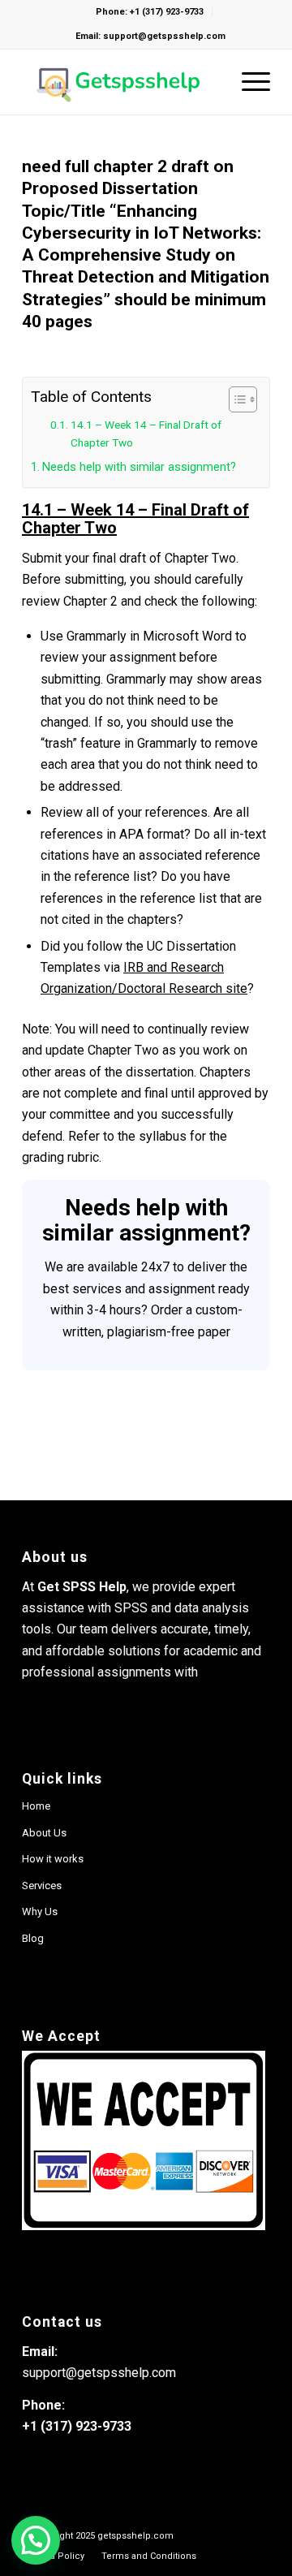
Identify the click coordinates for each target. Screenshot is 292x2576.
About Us (44, 1833)
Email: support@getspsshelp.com (150, 36)
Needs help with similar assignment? (139, 467)
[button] (36, 2540)
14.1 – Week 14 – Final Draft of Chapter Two (146, 434)
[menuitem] (149, 2556)
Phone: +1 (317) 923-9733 (150, 12)
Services (42, 1886)
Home (36, 1806)
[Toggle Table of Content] (235, 399)
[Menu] (248, 82)
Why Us (40, 1912)
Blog (33, 1938)
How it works (53, 1859)
